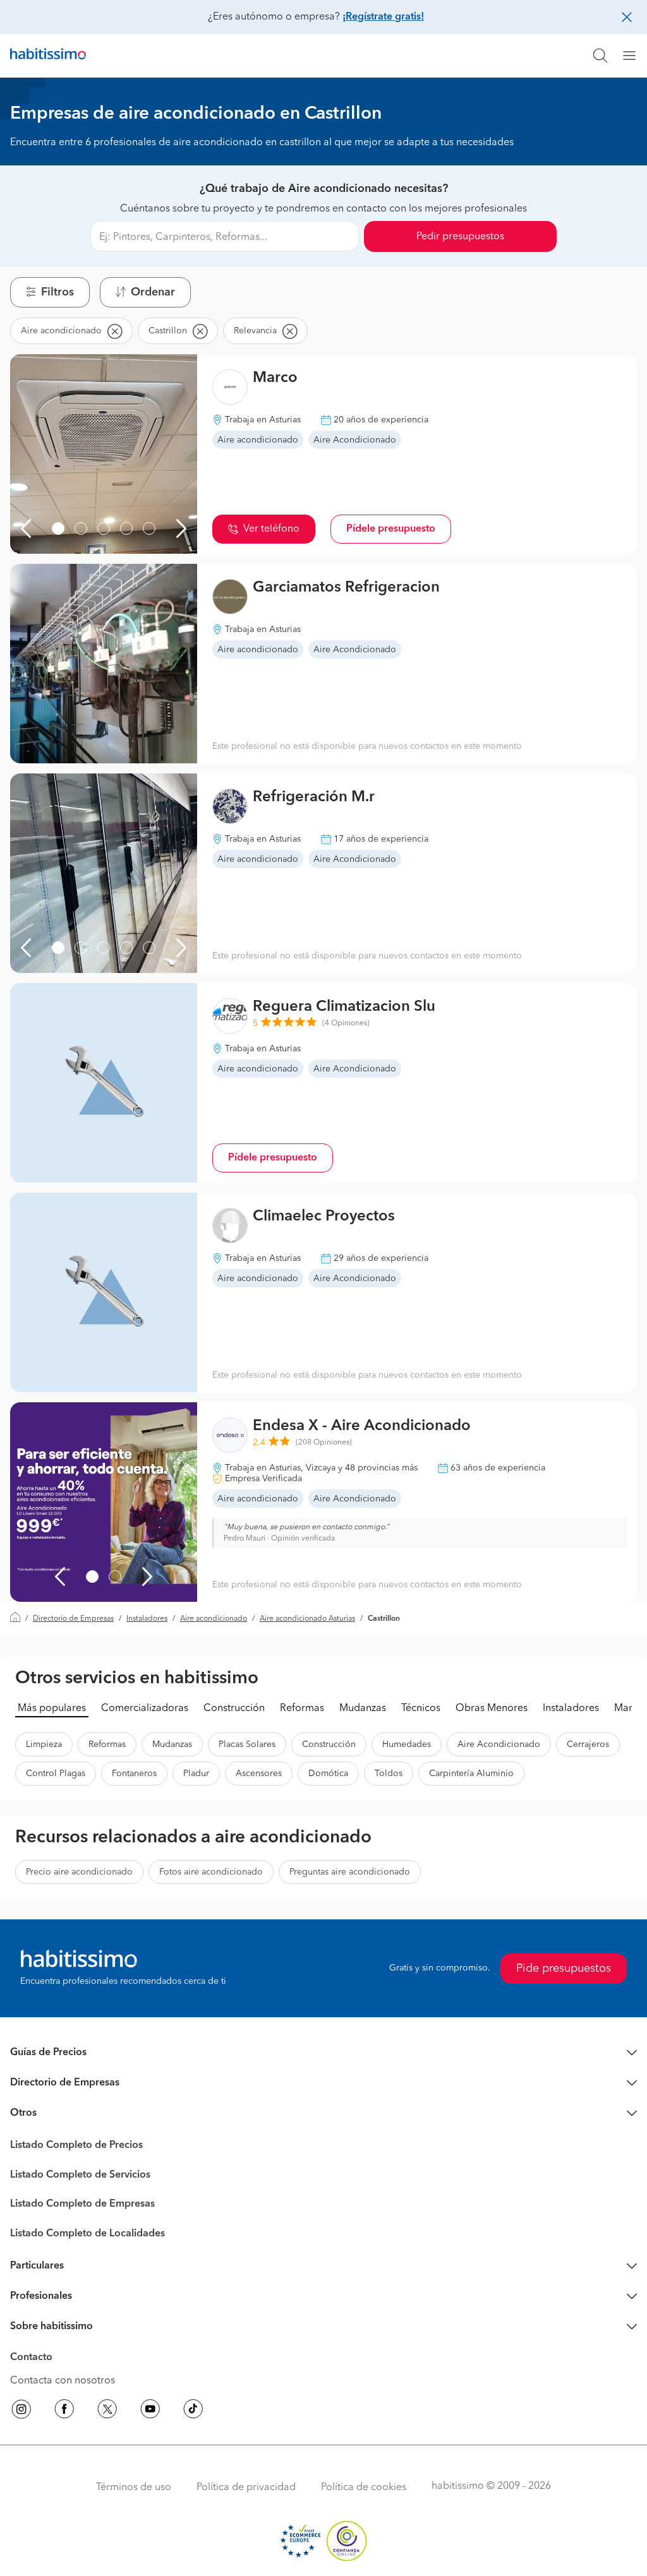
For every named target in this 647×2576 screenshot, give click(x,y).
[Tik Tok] (193, 2411)
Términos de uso (134, 2488)
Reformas (302, 1708)
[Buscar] (600, 56)
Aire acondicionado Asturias (307, 1619)
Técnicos (421, 1708)
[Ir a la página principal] (48, 56)
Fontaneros (134, 1774)
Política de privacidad (246, 2488)
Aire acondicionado (214, 1619)
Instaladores (147, 1619)
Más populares (52, 1708)
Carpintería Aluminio (471, 1774)
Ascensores (259, 1774)
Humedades (407, 1744)
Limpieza (44, 1744)
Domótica (328, 1774)
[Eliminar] (114, 331)
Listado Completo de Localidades (88, 2234)
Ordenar (153, 292)
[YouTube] (150, 2411)
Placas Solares (247, 1744)
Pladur (196, 1774)
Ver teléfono (271, 529)
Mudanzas (363, 1708)
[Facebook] (64, 2411)
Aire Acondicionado (499, 1744)
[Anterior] (26, 528)
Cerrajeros (588, 1744)
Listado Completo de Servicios (80, 2175)
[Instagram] (21, 2411)
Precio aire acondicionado (79, 1872)
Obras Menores (492, 1708)
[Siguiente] (181, 528)
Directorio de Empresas (73, 1619)
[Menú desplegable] (634, 56)
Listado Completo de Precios (76, 2145)
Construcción (234, 1708)
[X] (107, 2411)
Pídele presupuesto (391, 529)
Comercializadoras (145, 1708)
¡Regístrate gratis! (383, 17)
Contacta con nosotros (63, 2381)
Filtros (57, 292)
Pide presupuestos (564, 1969)
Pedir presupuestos (460, 237)
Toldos (389, 1774)
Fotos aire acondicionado (211, 1872)
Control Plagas (56, 1774)
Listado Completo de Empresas (82, 2204)
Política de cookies (364, 2488)
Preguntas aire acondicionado (350, 1872)
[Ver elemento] (58, 528)
